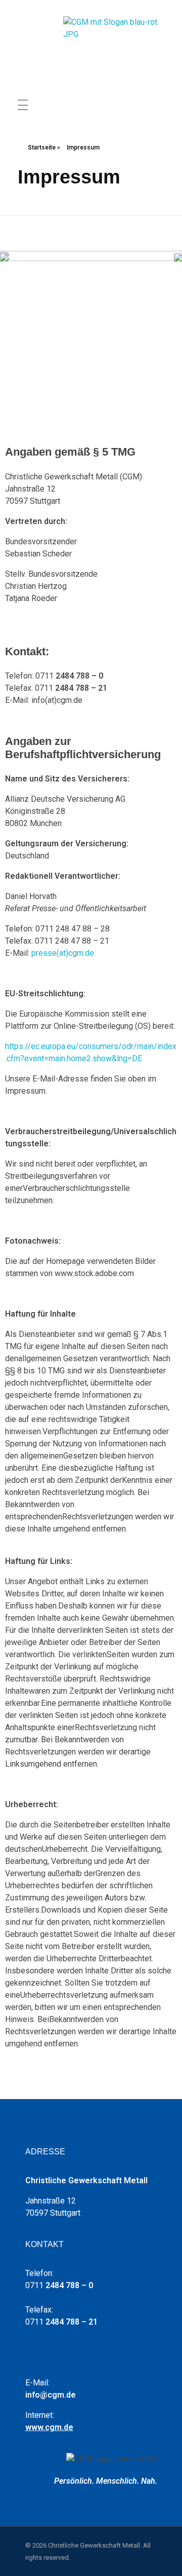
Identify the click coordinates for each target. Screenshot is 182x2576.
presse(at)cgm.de (63, 953)
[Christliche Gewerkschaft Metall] (114, 45)
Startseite (42, 147)
